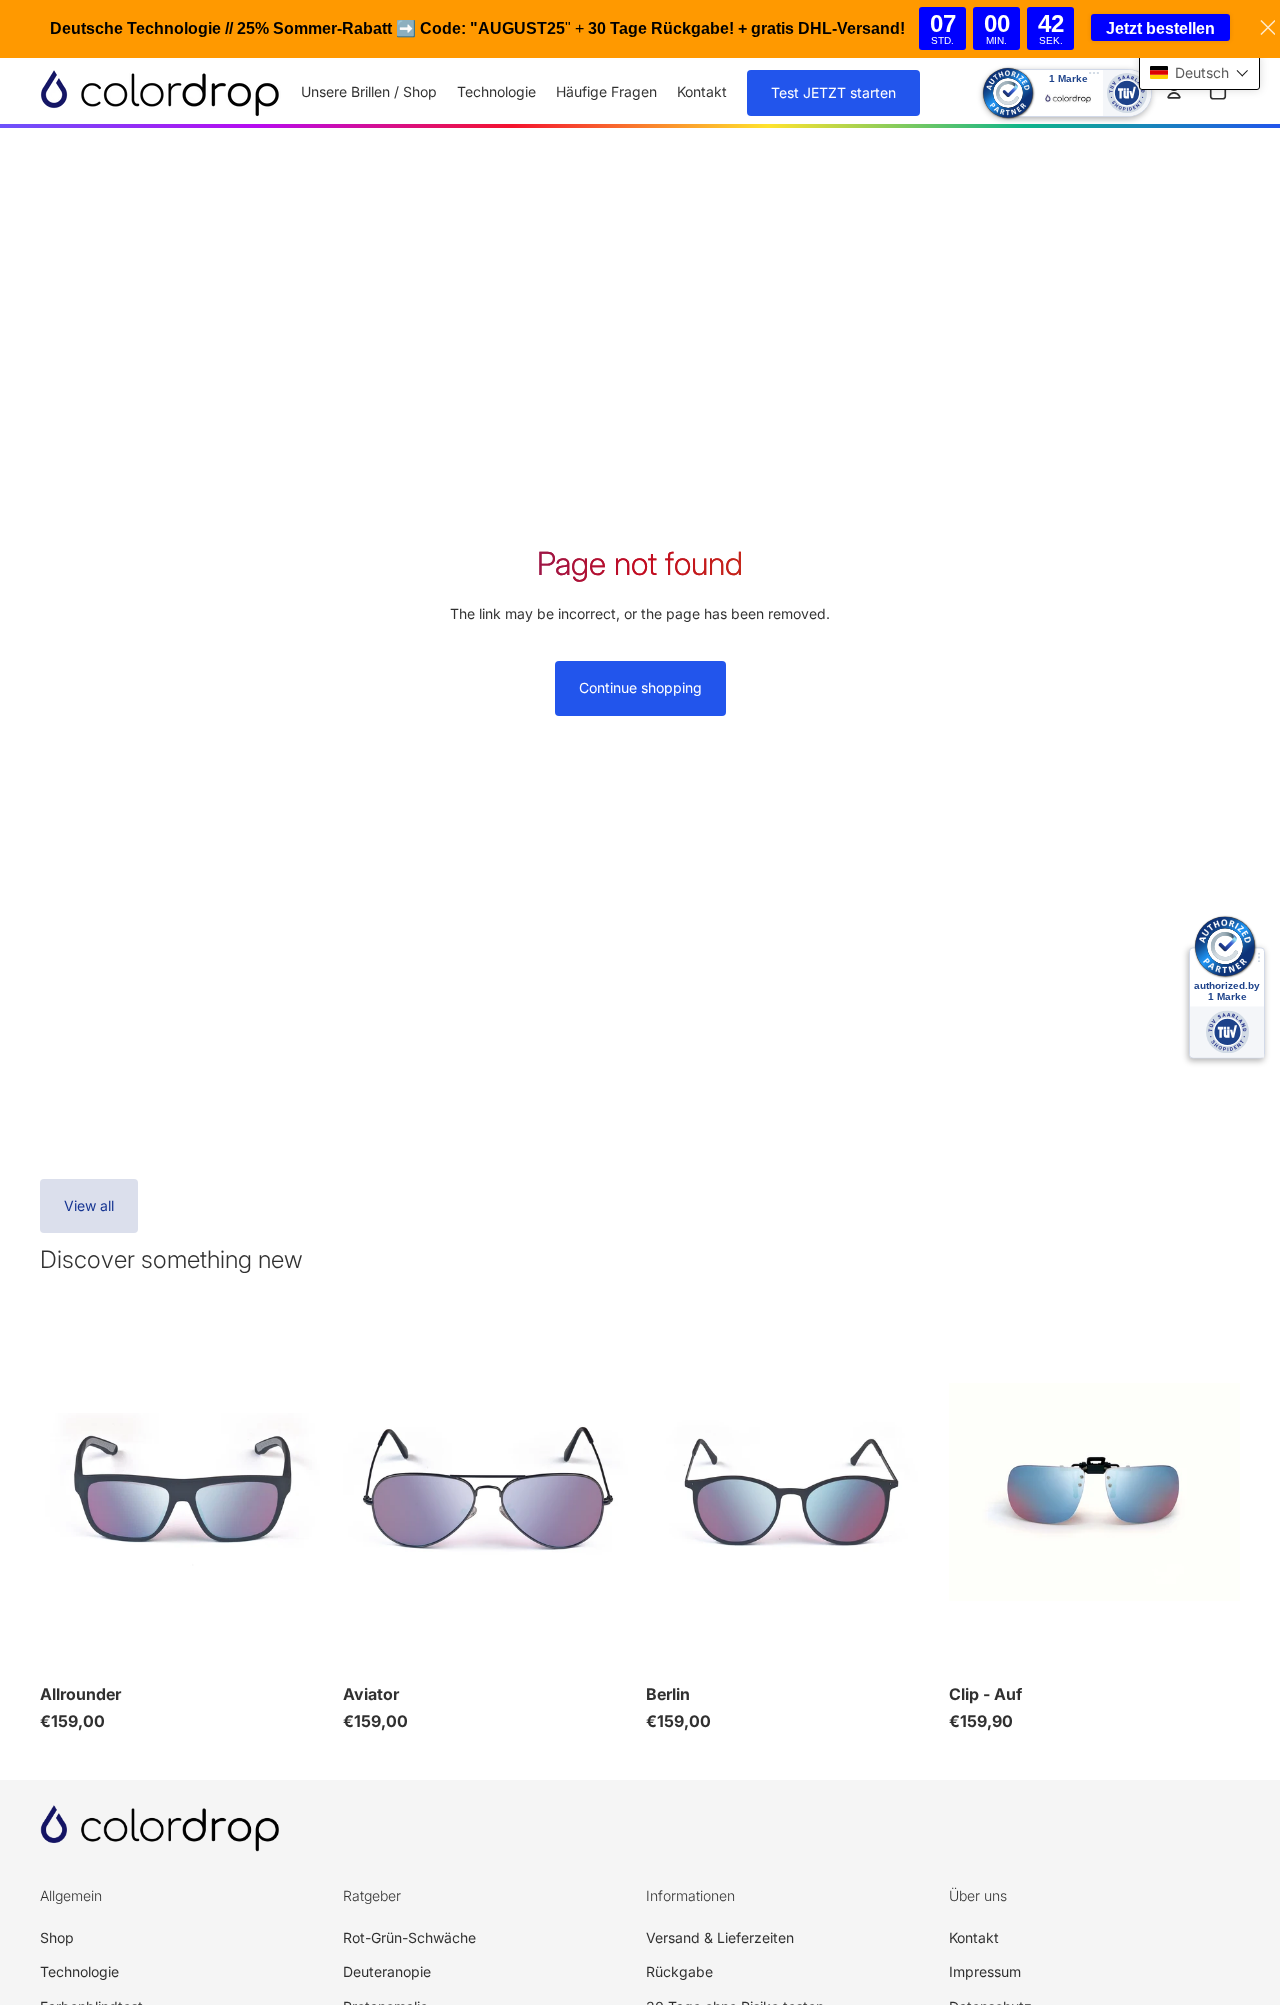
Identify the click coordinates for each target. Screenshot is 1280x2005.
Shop (57, 1937)
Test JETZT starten (833, 92)
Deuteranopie (387, 1971)
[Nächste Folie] (301, 1492)
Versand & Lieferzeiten (720, 1937)
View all (89, 1205)
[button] (1199, 72)
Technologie (79, 1971)
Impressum (985, 1971)
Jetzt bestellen (1160, 28)
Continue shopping (640, 687)
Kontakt (974, 1937)
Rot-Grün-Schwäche (409, 1937)
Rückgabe (679, 1971)
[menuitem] (369, 92)
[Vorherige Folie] (70, 1492)
